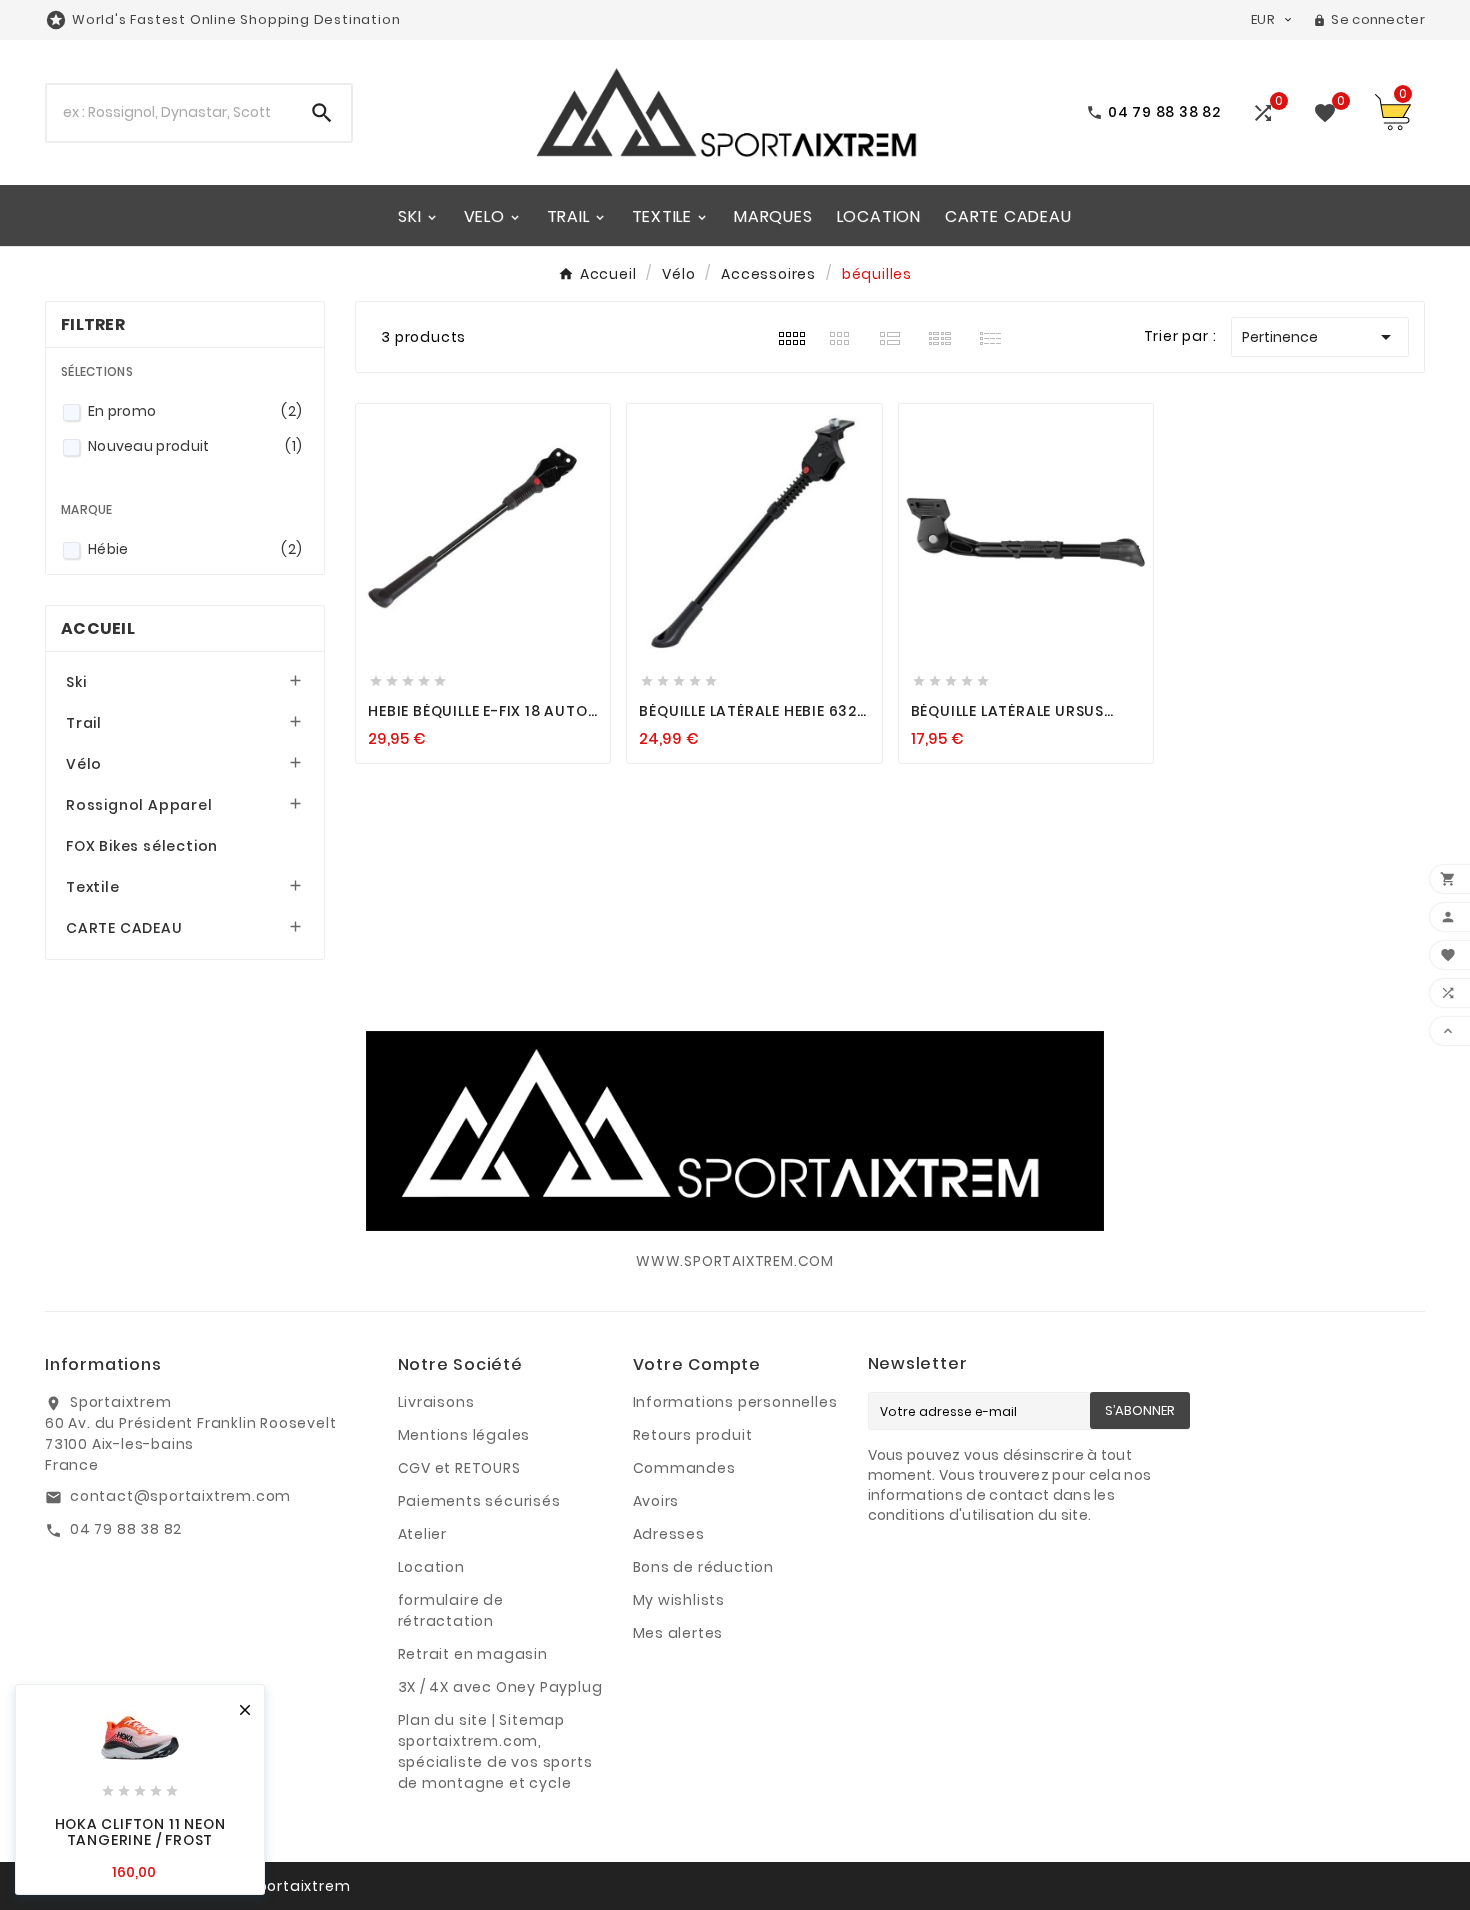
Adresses (669, 1534)
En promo (195, 411)
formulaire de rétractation (451, 1610)
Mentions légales (464, 1435)
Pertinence (1320, 337)
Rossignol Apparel (139, 805)
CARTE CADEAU (124, 928)
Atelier (423, 1534)
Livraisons (436, 1402)
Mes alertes (678, 1633)
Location (431, 1567)
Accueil (98, 628)
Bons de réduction (704, 1567)
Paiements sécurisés (479, 1501)
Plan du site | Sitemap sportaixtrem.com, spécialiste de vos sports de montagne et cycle (495, 1751)
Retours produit (693, 1435)
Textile (93, 887)
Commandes (684, 1468)
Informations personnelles (735, 1402)
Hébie (195, 549)
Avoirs (656, 1501)
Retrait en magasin (473, 1654)
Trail (84, 723)
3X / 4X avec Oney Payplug (500, 1687)
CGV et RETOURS (459, 1468)
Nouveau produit (195, 446)
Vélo (84, 764)
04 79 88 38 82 (126, 1529)
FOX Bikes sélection (142, 846)
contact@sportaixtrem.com (180, 1496)
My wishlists (679, 1600)
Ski (76, 682)
